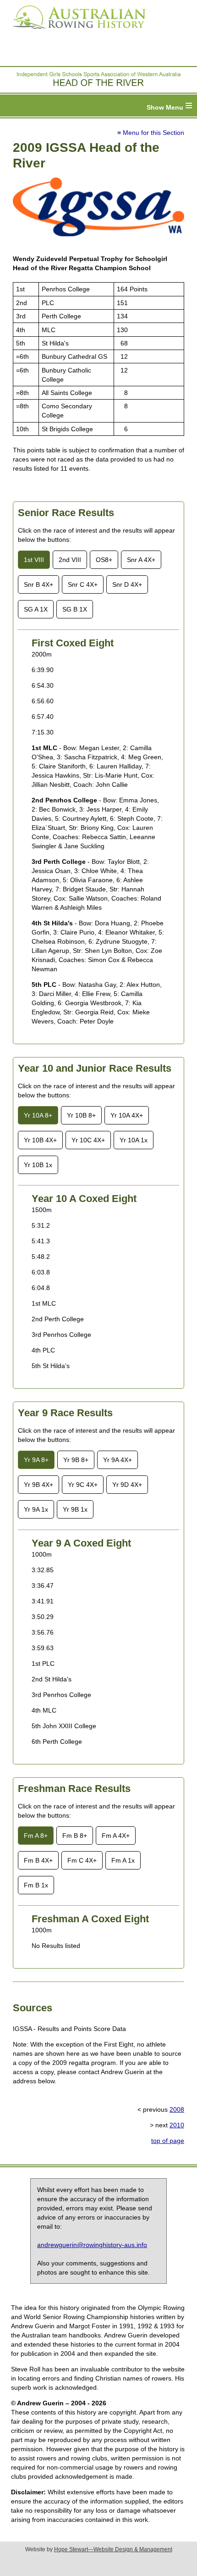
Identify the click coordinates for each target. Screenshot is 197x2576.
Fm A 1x (123, 1860)
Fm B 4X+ (38, 1860)
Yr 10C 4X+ (88, 1140)
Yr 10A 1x (134, 1140)
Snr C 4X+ (83, 584)
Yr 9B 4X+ (38, 1485)
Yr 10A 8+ (38, 1115)
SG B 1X (75, 609)
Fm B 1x (36, 1885)
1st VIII (34, 560)
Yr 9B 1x (75, 1509)
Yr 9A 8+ (36, 1460)
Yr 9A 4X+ (118, 1460)
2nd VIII (70, 560)
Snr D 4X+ (127, 584)
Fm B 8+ (75, 1836)
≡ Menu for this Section (151, 133)
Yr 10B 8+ (81, 1115)
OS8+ (104, 560)
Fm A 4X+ (116, 1836)
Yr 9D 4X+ (127, 1485)
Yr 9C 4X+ (83, 1485)
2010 (177, 2125)
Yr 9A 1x (36, 1509)
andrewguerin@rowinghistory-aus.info (92, 2245)
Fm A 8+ (36, 1836)
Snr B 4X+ (38, 584)
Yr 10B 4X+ (40, 1140)
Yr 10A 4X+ (127, 1115)
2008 (177, 2109)
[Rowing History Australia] (76, 32)
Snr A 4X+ (141, 560)
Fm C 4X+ (82, 1860)
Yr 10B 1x (38, 1165)
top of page (168, 2141)
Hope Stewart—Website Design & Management (113, 2549)
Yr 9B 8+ (76, 1460)
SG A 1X (36, 609)
